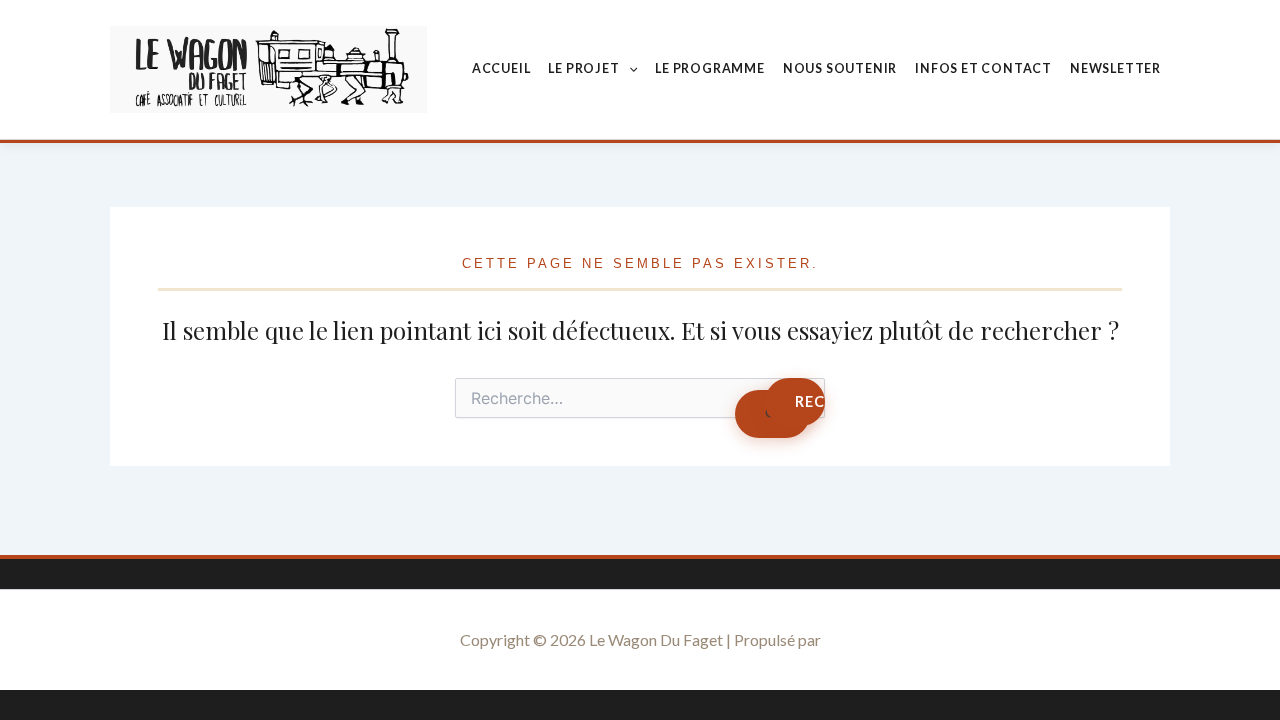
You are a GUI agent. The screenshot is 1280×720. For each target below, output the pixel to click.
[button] (628, 69)
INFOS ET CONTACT (983, 68)
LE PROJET (583, 68)
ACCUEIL (501, 68)
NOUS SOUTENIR (840, 68)
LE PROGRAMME (710, 68)
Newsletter (1115, 68)
